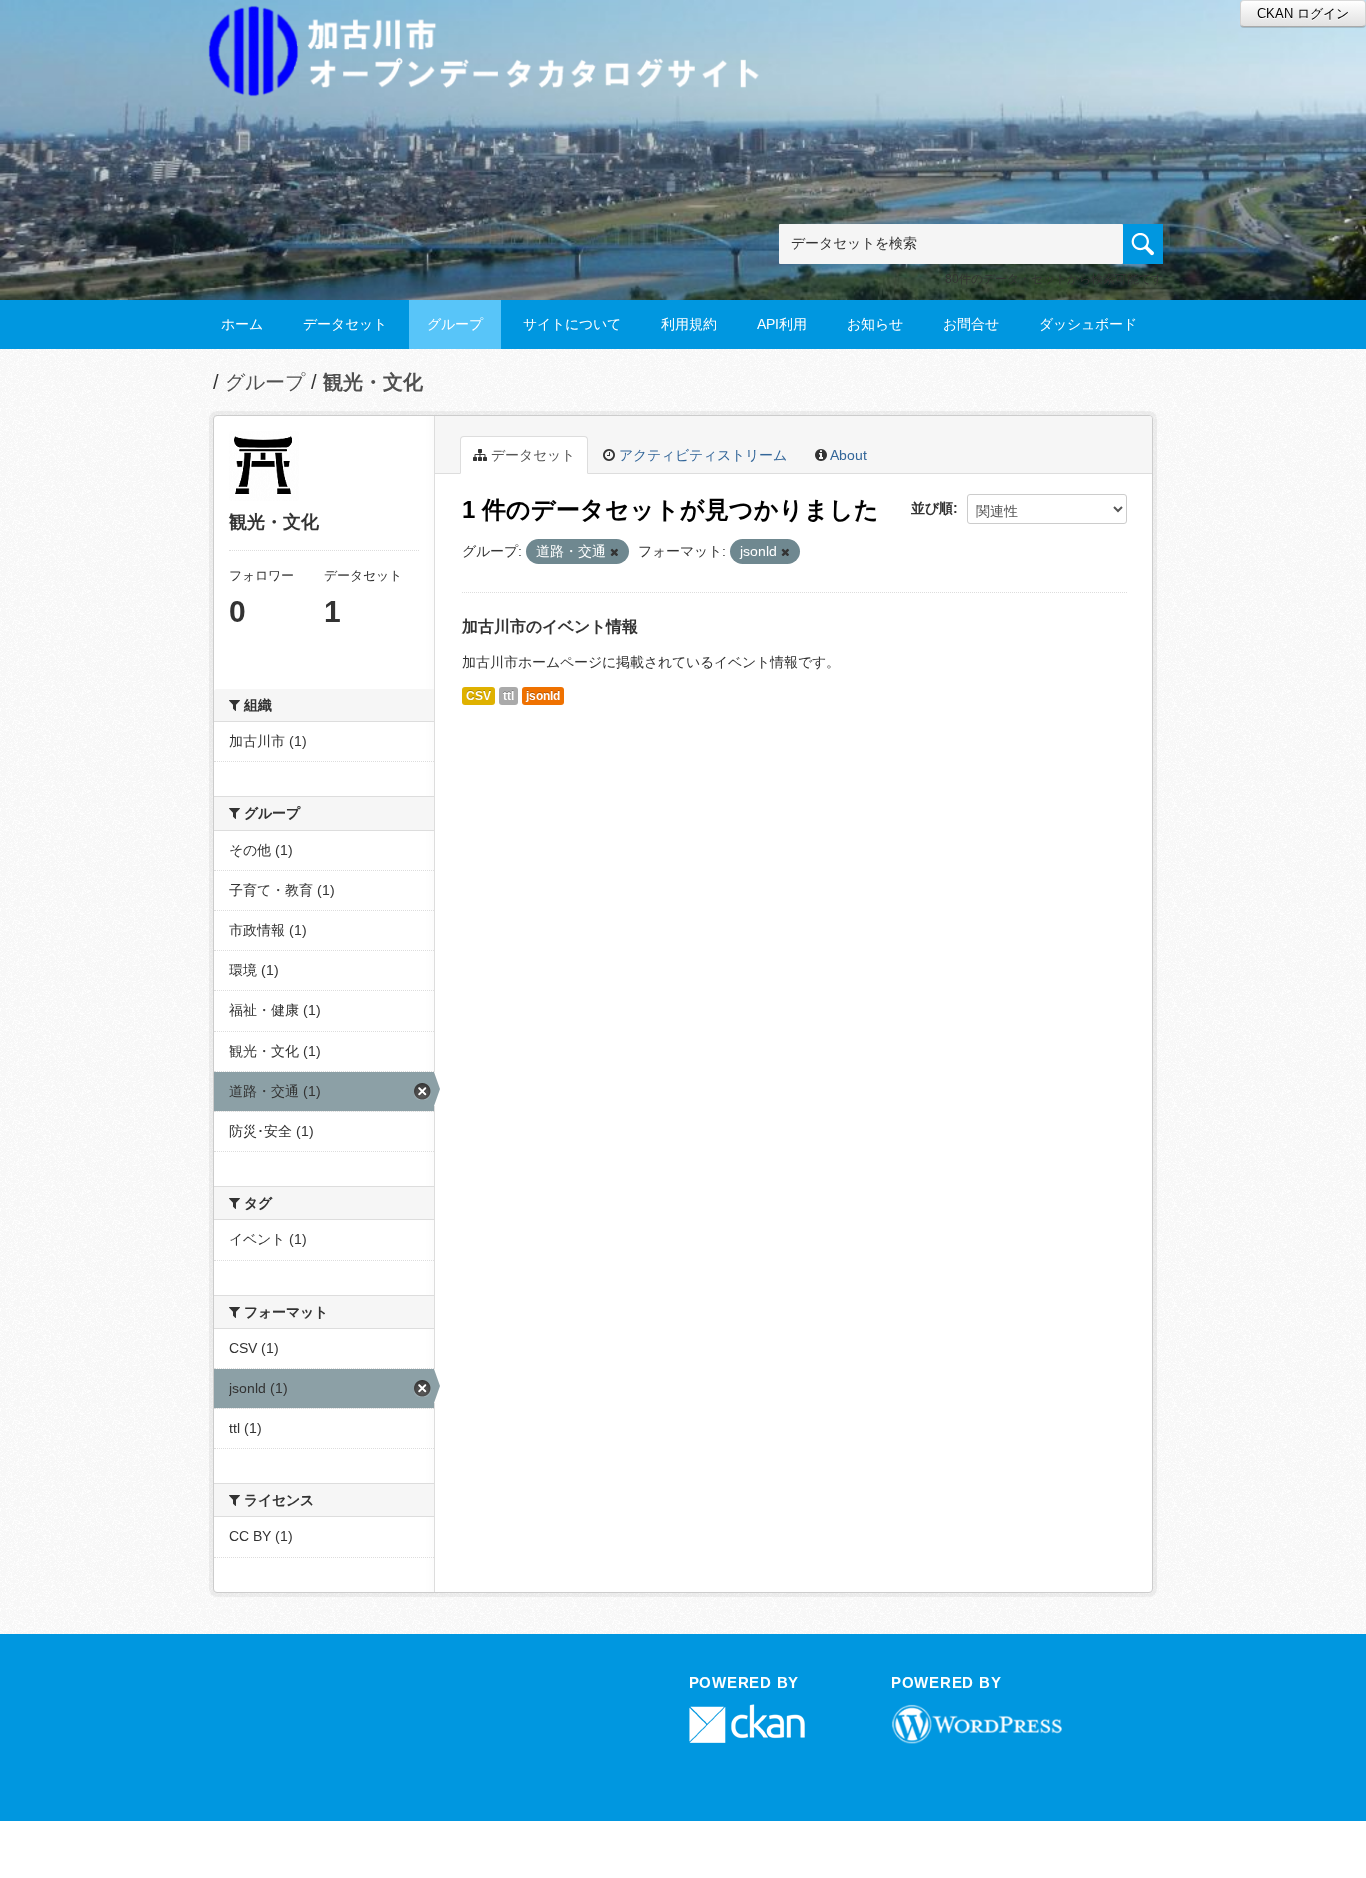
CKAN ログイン (1303, 13)
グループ (455, 324)
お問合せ (971, 324)
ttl (508, 696)
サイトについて (572, 324)
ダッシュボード (1088, 324)
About (847, 455)
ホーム (242, 324)
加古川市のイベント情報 (550, 626)
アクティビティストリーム (701, 455)
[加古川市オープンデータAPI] (495, 26)
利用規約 (689, 324)
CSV (478, 696)
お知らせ (875, 324)
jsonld (543, 696)
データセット (345, 324)
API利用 (782, 324)
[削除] (614, 552)
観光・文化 (373, 382)
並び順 (932, 508)
